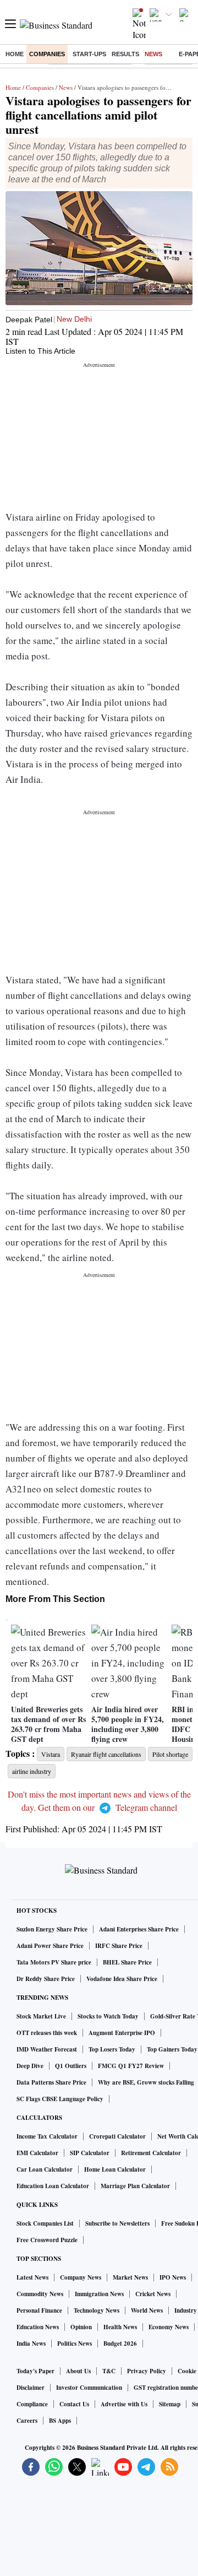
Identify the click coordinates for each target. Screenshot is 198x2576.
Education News (38, 2327)
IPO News (173, 2277)
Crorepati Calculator (117, 2136)
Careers (27, 2421)
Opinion (81, 2327)
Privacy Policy (147, 2371)
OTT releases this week (47, 2033)
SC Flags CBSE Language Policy (60, 2099)
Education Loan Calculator (53, 2186)
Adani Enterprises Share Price (139, 1929)
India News (31, 2344)
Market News (130, 2277)
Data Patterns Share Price (51, 2082)
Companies (47, 54)
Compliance (32, 2404)
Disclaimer (31, 2388)
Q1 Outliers (71, 2066)
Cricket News (153, 2294)
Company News (81, 2277)
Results (125, 54)
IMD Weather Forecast (47, 2049)
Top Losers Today (112, 2049)
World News (147, 2310)
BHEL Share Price (127, 1962)
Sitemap (170, 2404)
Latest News (32, 2277)
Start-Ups (89, 54)
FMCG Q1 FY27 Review (131, 2066)
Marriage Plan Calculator (135, 2186)
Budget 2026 (120, 2344)
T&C (109, 2371)
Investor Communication (89, 2388)
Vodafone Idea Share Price (122, 1979)
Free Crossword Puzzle (47, 2240)
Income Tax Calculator (47, 2136)
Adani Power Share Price (50, 1946)
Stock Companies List (45, 2223)
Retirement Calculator (151, 2153)
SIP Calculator (90, 2153)
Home (15, 54)
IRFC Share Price (119, 1946)
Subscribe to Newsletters (117, 2223)
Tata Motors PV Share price (54, 1962)
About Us (78, 2371)
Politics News (75, 2344)
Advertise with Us (124, 2404)
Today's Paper (35, 2371)
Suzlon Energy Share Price (52, 1929)
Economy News (169, 2327)
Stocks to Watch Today (108, 2016)
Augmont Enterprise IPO (122, 2033)
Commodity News (40, 2294)
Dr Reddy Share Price (46, 1979)
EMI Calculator (37, 2153)
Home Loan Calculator (115, 2169)
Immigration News (99, 2294)
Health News (120, 2327)
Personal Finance (39, 2310)
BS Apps (60, 2421)
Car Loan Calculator (45, 2169)
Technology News (97, 2310)
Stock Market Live (41, 2016)
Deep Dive (30, 2066)
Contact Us (74, 2404)
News (153, 54)
